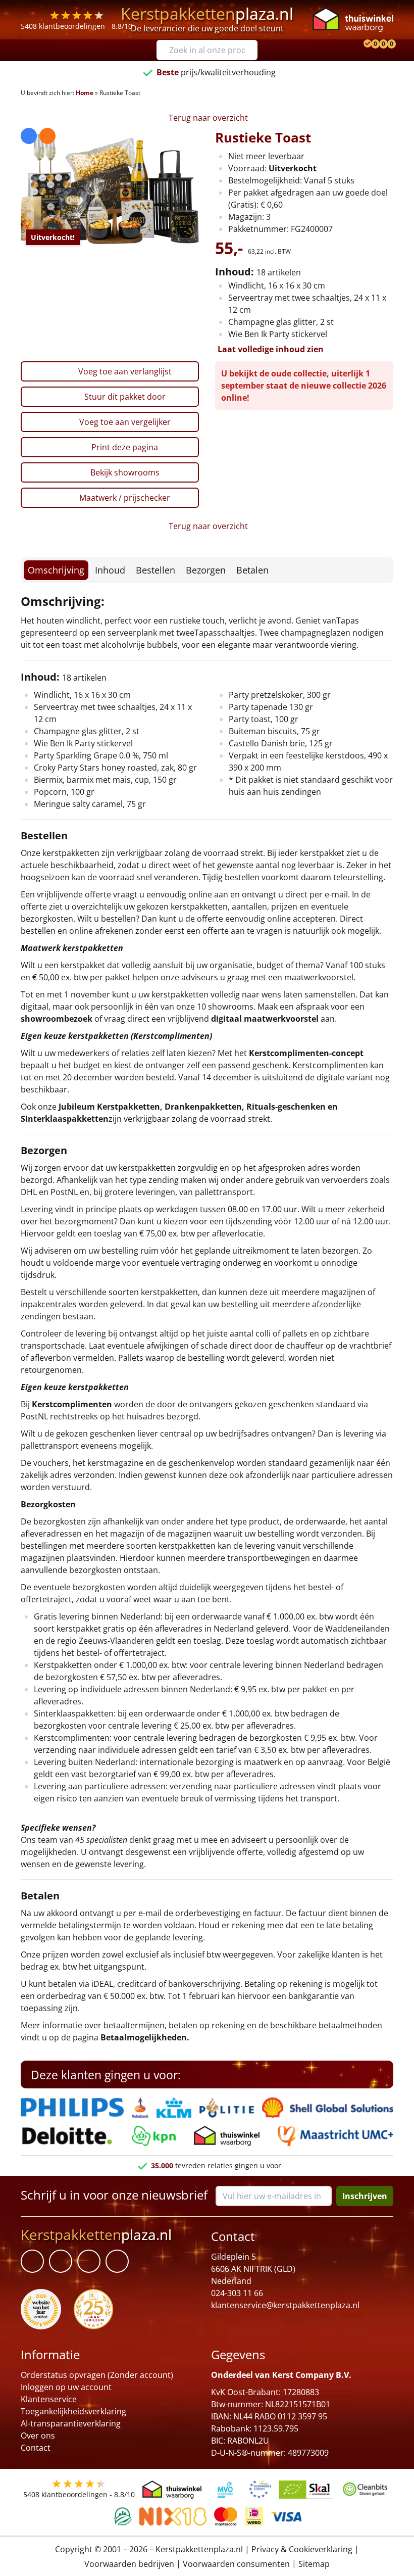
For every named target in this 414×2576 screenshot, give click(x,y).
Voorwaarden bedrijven (129, 2564)
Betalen (252, 570)
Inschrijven (365, 2196)
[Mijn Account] (358, 44)
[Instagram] (117, 2261)
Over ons (38, 2436)
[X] (89, 2261)
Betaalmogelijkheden (144, 2037)
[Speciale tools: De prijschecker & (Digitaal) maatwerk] (366, 44)
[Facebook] (32, 2261)
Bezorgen (206, 570)
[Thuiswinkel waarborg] (353, 19)
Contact (36, 2448)
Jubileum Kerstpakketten (109, 1107)
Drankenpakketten (203, 1107)
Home (85, 93)
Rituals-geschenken (286, 1107)
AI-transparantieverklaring (71, 2423)
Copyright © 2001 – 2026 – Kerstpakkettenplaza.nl (149, 2549)
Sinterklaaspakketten (65, 1119)
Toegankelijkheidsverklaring (73, 2411)
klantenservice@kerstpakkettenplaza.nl (285, 2305)
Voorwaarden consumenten (236, 2564)
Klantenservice (49, 2399)
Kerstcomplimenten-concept (306, 1053)
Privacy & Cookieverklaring (302, 2549)
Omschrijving (56, 570)
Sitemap (314, 2564)
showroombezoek (57, 1019)
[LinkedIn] (61, 2261)
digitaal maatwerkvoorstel (265, 1019)
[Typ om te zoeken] (252, 50)
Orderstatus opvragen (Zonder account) (97, 2375)
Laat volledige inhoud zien (271, 349)
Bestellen (156, 570)
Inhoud (110, 570)
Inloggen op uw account (66, 2387)
